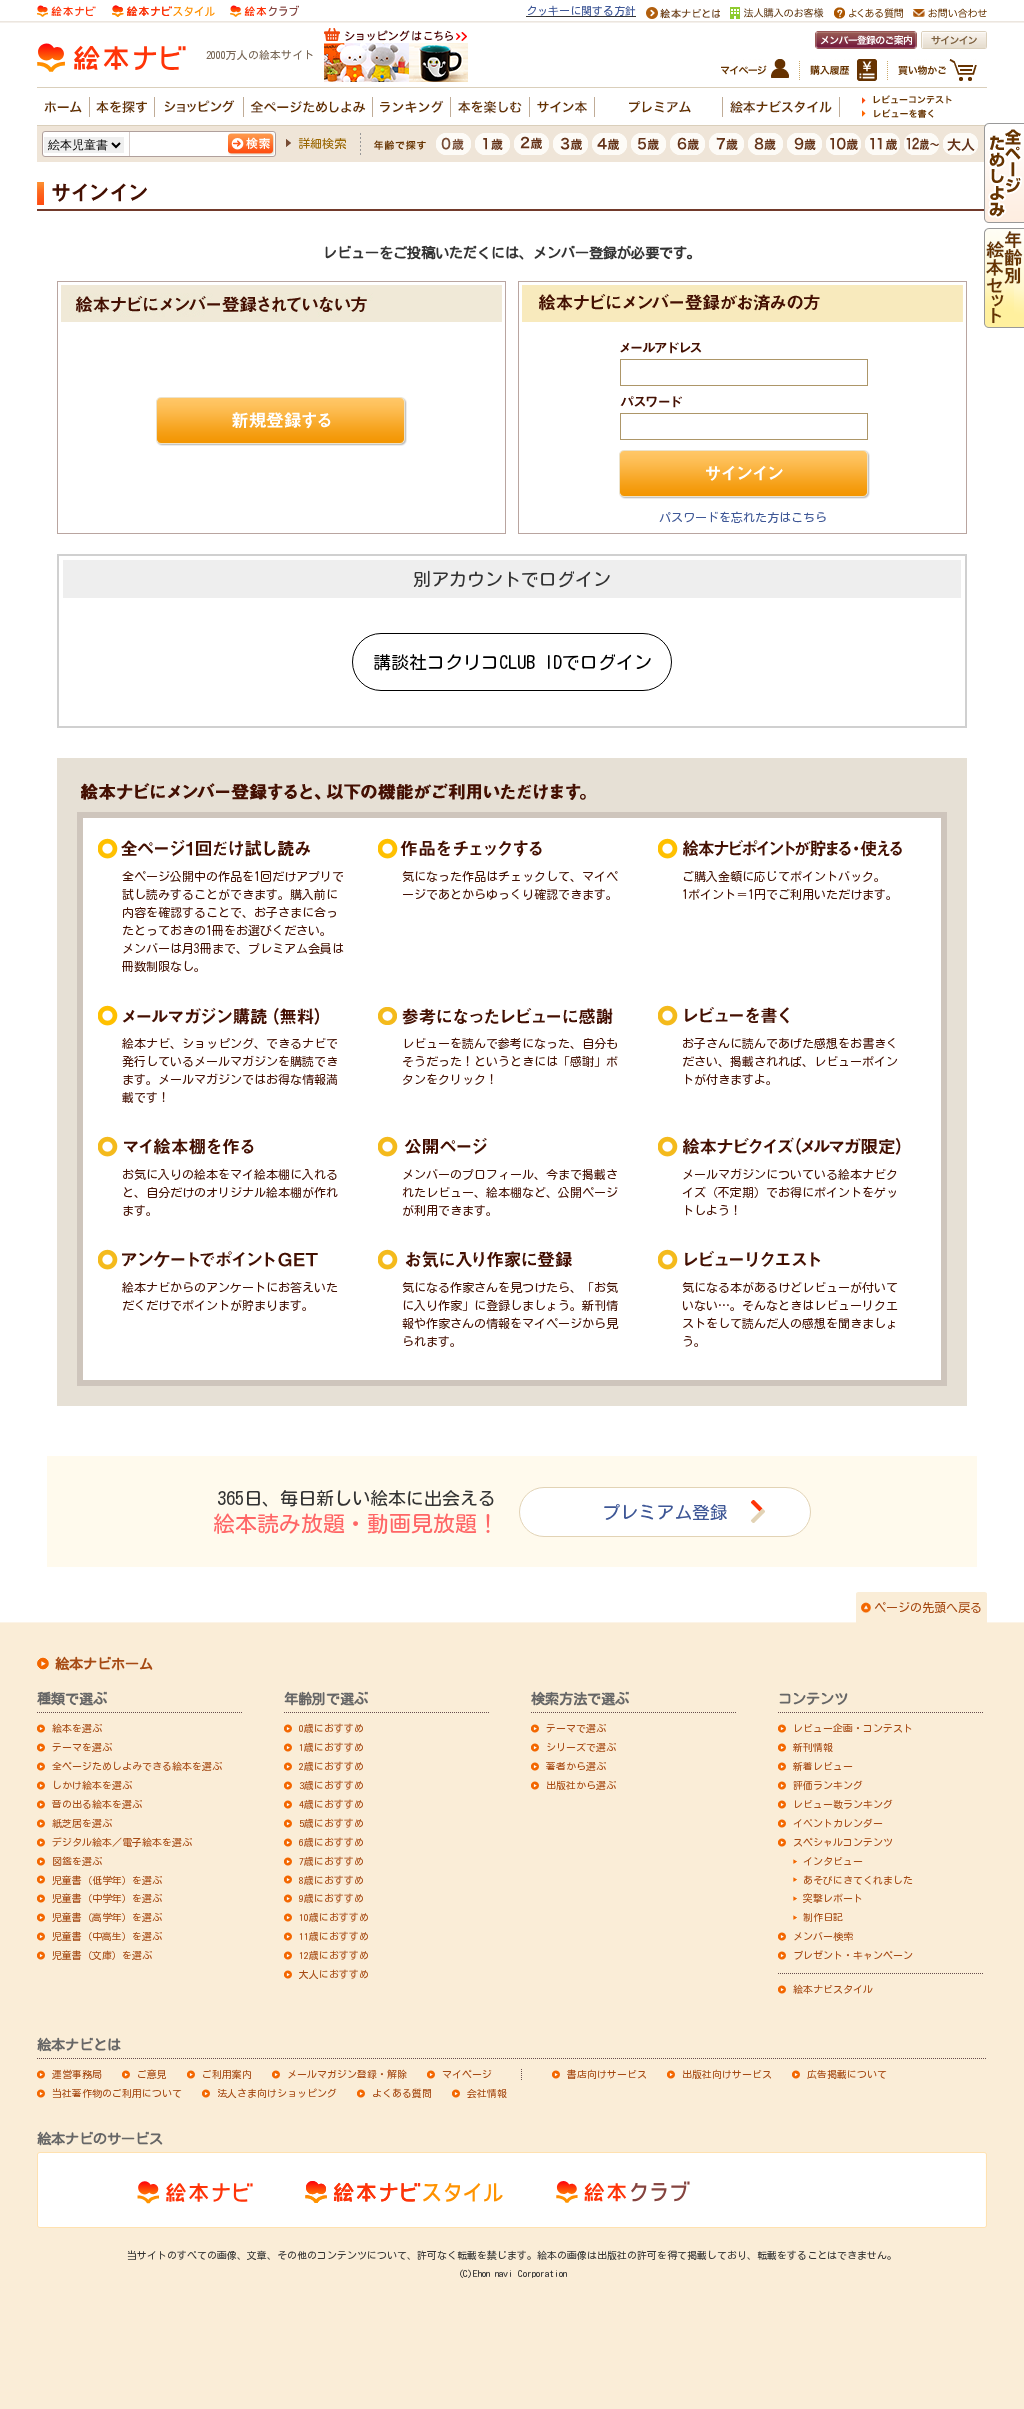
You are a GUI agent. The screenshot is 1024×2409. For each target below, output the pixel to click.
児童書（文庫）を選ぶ (102, 1955)
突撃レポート (833, 1898)
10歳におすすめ (334, 1917)
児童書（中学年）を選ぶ (107, 1898)
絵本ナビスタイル (833, 1989)
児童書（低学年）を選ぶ (107, 1880)
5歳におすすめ (331, 1823)
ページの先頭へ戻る (928, 1607)
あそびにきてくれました (858, 1880)
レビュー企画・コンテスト (853, 1728)
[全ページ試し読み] (1004, 214)
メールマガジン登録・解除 (347, 2074)
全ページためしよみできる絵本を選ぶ (137, 1766)
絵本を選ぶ (77, 1728)
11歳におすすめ (334, 1936)
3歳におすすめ (331, 1785)
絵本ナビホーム (104, 1664)
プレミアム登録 (665, 1512)
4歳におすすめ (331, 1804)
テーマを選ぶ (82, 1747)
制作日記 (823, 1917)
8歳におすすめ (331, 1880)
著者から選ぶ (576, 1766)
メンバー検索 (823, 1936)
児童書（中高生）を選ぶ (107, 1936)
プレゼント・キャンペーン (853, 1955)
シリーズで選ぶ (581, 1747)
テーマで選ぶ (576, 1728)
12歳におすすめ (334, 1955)
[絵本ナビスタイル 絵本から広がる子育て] (163, 9)
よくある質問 (402, 2093)
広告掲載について (847, 2074)
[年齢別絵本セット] (1004, 319)
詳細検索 (322, 143)
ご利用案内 (227, 2074)
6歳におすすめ (331, 1842)
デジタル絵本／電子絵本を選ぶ (122, 1842)
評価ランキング (828, 1785)
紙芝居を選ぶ (82, 1823)
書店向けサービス (607, 2074)
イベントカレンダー (838, 1823)
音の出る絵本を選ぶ (97, 1804)
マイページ (467, 2074)
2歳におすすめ (331, 1766)
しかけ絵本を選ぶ (92, 1785)
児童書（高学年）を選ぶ (107, 1917)
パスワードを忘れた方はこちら (743, 517)
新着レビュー (823, 1766)
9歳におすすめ (331, 1898)
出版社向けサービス (727, 2074)
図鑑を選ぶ (77, 1861)
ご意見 (152, 2074)
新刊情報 (813, 1747)
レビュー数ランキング (843, 1804)
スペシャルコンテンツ (843, 1842)
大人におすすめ (334, 1974)
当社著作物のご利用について (117, 2093)
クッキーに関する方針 (581, 10)
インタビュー (833, 1861)
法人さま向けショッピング (277, 2093)
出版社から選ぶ (581, 1785)
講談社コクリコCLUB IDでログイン (512, 662)
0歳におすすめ (331, 1728)
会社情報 (487, 2093)
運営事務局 (77, 2074)
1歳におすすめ (331, 1747)
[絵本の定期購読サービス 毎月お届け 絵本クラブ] (264, 9)
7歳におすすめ (331, 1861)
